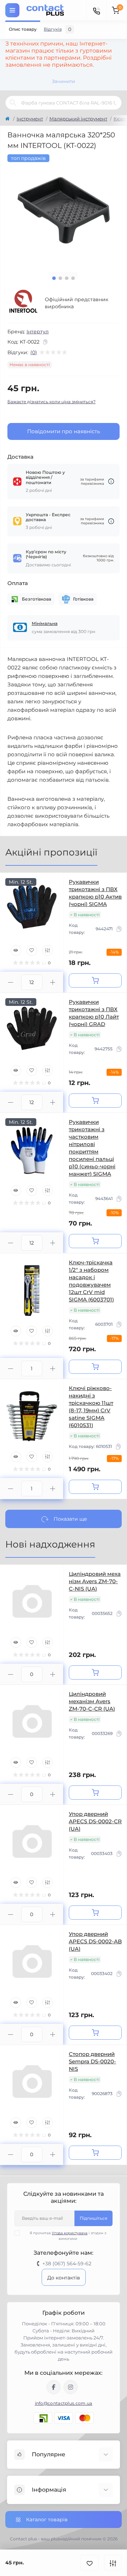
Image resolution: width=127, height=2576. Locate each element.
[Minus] (11, 982)
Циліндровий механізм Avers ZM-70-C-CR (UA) (92, 1701)
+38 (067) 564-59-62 (67, 2264)
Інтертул (38, 332)
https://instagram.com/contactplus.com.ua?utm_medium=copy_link (71, 2387)
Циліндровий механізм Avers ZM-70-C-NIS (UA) (95, 1581)
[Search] (13, 103)
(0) (34, 352)
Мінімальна (45, 623)
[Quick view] (16, 950)
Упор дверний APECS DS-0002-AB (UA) (95, 1941)
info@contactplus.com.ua (64, 2403)
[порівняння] (113, 2563)
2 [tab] (60, 278)
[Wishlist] (32, 950)
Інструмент (30, 119)
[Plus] (53, 982)
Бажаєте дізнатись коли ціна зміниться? (52, 402)
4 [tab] (73, 278)
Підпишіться (93, 2218)
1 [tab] (54, 278)
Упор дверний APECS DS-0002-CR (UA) (95, 1821)
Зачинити (64, 81)
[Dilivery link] (111, 481)
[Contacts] (96, 10)
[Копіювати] (45, 342)
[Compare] (48, 950)
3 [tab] (67, 278)
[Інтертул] (23, 303)
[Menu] (12, 10)
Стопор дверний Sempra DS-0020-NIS (92, 2061)
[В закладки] (90, 2563)
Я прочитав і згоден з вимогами (68, 2236)
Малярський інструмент (78, 119)
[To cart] (95, 980)
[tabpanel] (64, 210)
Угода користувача (70, 2233)
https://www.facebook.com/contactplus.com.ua (54, 2387)
